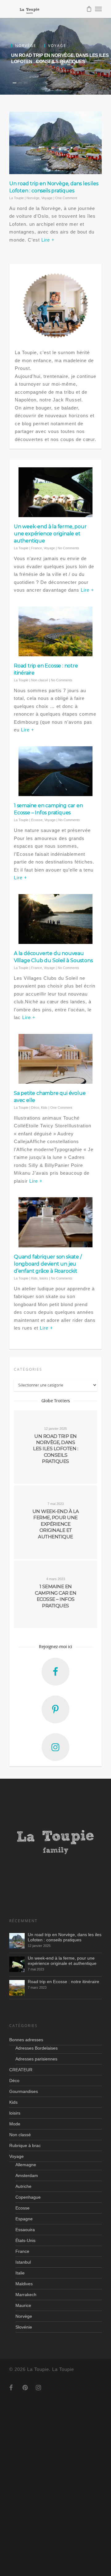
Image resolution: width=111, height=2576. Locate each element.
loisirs (44, 1278)
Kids (44, 1108)
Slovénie (24, 2327)
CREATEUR (21, 2070)
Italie (20, 2273)
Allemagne (26, 2165)
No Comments (68, 548)
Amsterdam (27, 2175)
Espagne (24, 2219)
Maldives (24, 2284)
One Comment (66, 198)
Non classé (40, 680)
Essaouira (25, 2230)
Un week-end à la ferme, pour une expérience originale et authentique (50, 534)
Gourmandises (24, 2091)
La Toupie (16, 198)
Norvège (33, 198)
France (37, 548)
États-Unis (25, 2240)
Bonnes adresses (26, 2040)
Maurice (23, 2305)
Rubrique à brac (25, 2145)
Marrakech (26, 2295)
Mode (15, 2124)
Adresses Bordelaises (37, 2048)
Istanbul (23, 2262)
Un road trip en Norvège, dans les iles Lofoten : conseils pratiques (65, 1937)
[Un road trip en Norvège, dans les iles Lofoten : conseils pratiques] (17, 1941)
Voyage (47, 198)
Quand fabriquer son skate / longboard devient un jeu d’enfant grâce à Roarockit (48, 1264)
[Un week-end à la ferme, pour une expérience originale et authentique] (17, 1964)
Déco (35, 1108)
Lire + (48, 240)
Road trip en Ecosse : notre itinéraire (64, 1982)
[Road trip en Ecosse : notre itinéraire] (17, 1988)
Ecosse (37, 820)
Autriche (23, 2186)
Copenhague (28, 2197)
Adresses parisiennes (36, 2059)
